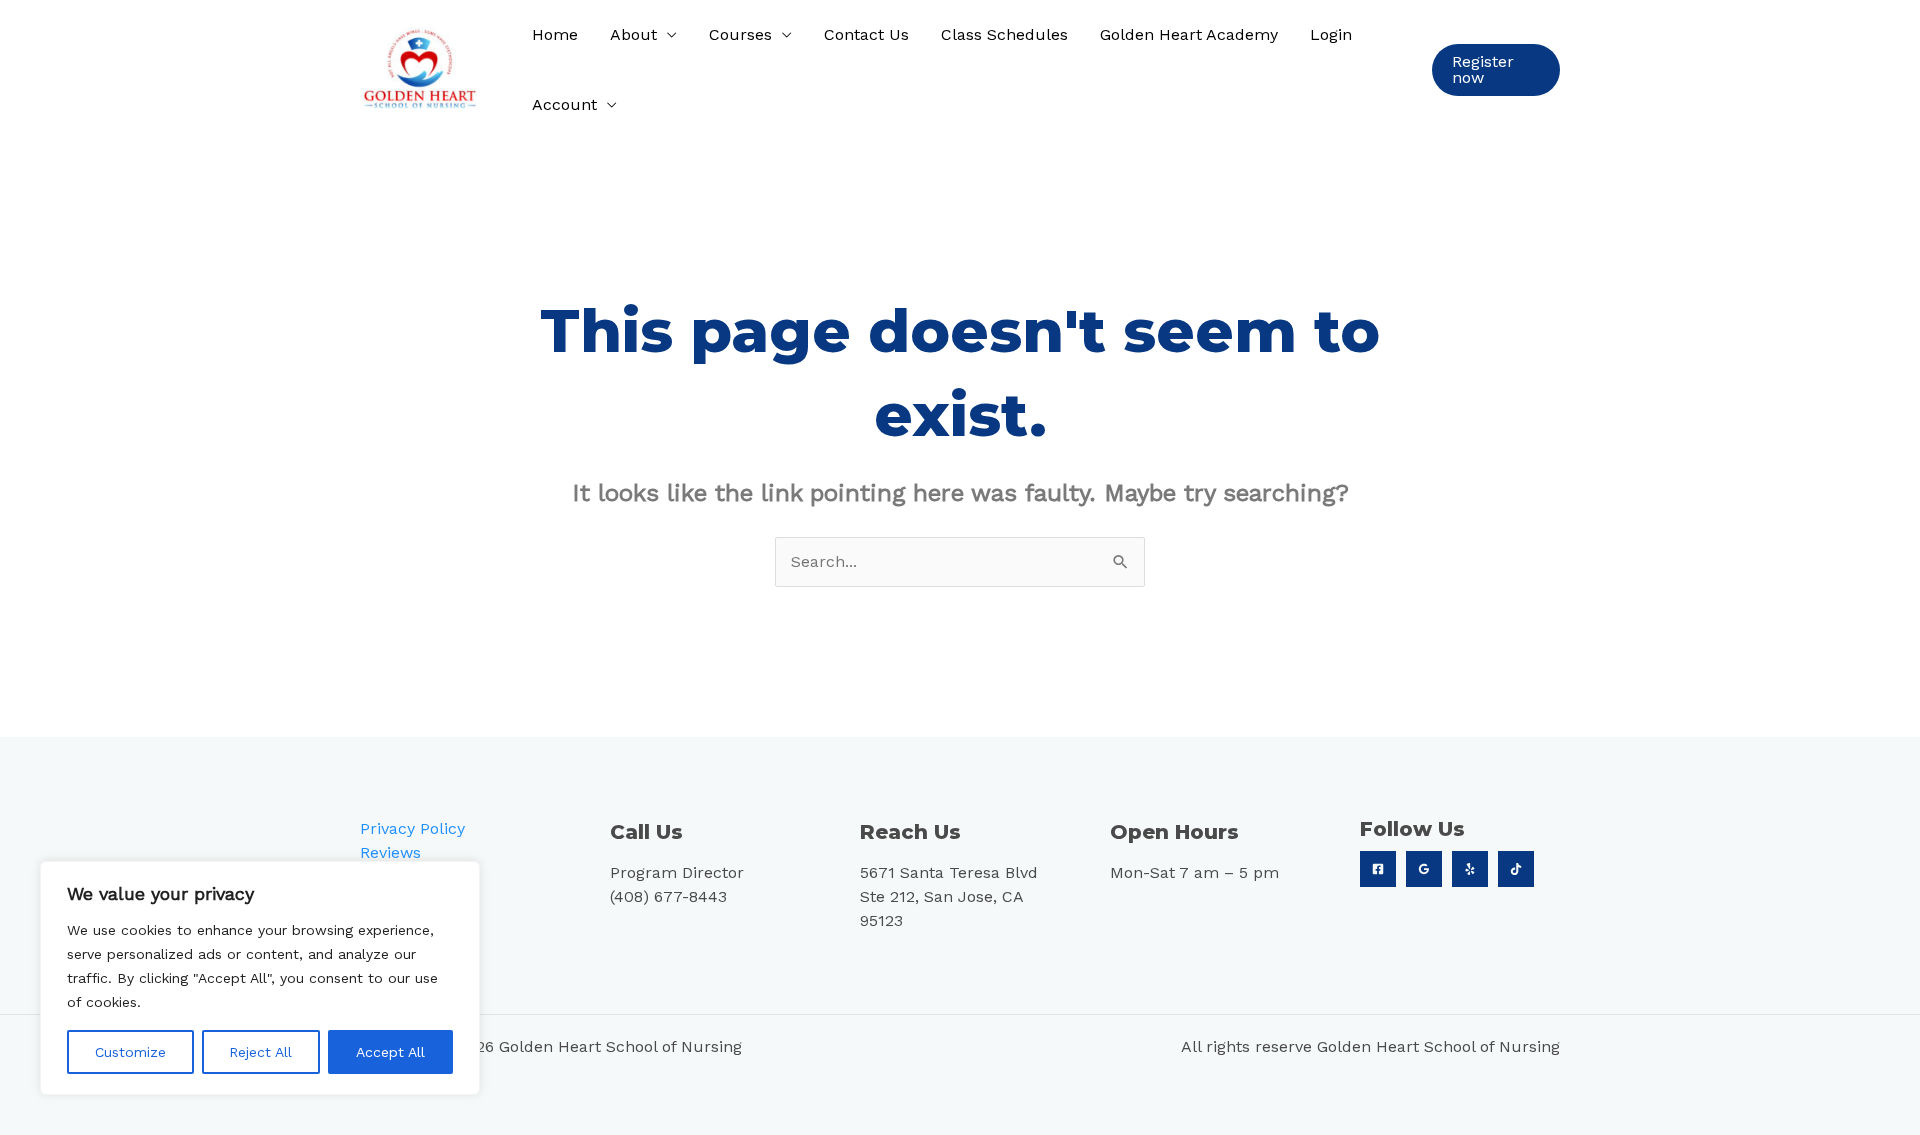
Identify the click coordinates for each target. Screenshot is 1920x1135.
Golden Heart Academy (1189, 34)
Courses (740, 34)
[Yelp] (1470, 869)
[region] (260, 978)
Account (564, 104)
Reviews (390, 852)
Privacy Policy (412, 828)
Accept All (390, 1052)
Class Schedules (1004, 34)
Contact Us (866, 34)
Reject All (260, 1052)
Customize (130, 1052)
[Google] (1424, 869)
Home (555, 34)
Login (1331, 34)
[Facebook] (1378, 869)
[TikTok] (1516, 869)
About (633, 34)
